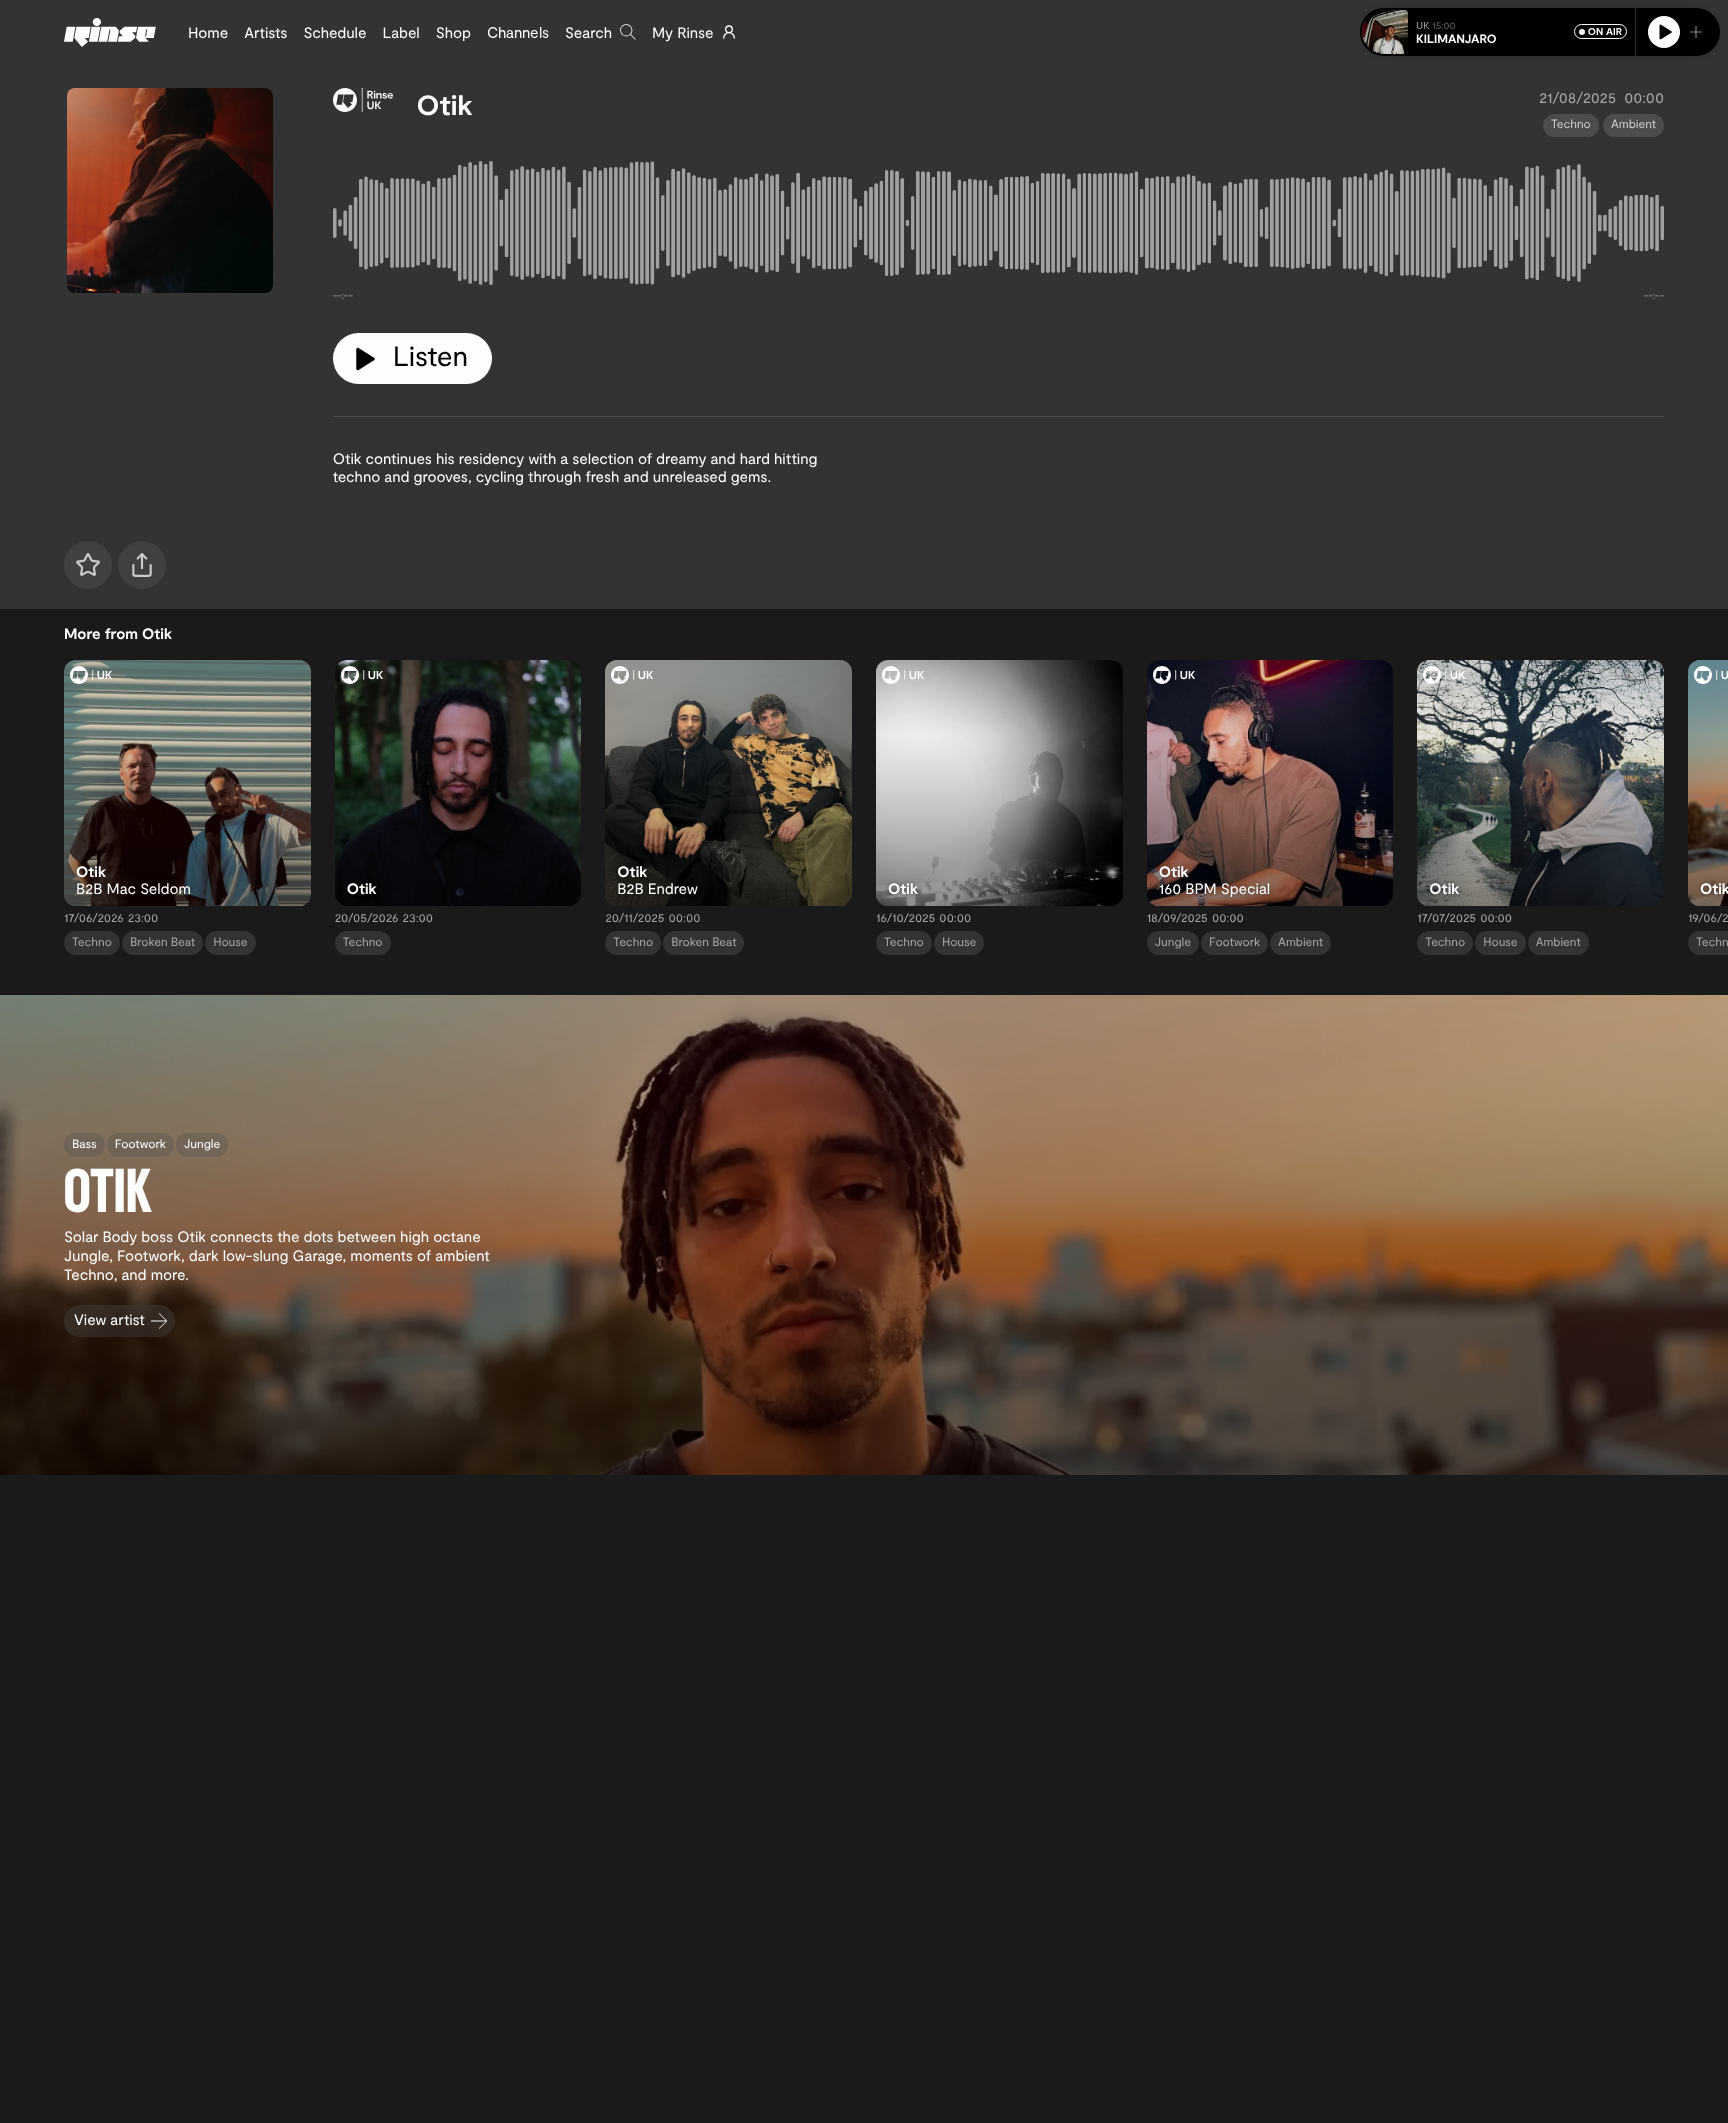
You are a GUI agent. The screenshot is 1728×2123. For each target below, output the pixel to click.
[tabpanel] (998, 227)
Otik (445, 104)
